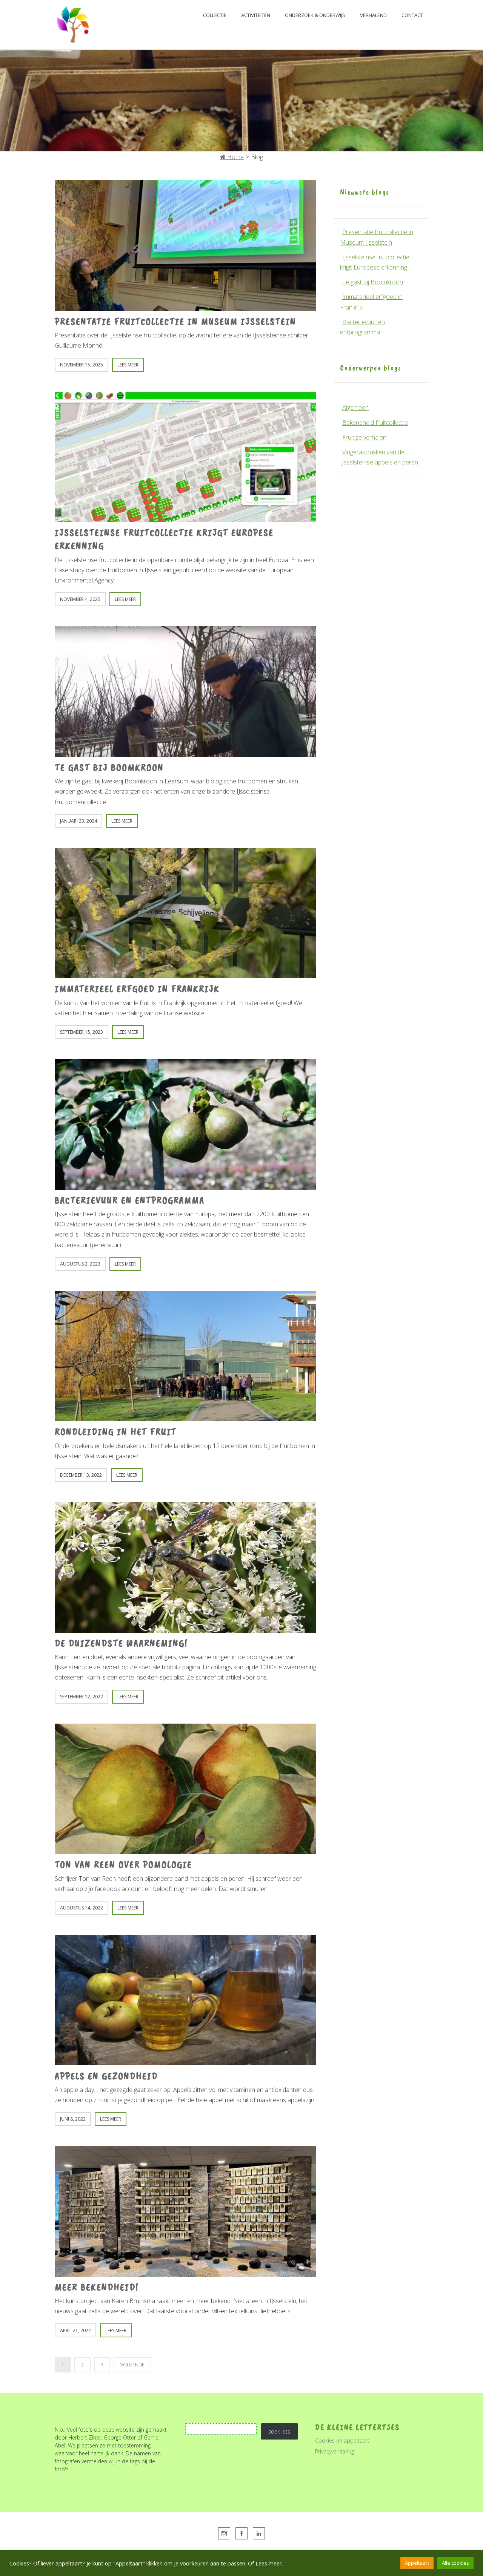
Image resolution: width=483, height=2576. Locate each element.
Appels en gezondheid (106, 2076)
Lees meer (269, 2563)
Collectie (215, 15)
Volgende (132, 2365)
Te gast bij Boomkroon (109, 767)
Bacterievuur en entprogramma (130, 1200)
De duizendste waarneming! (121, 1643)
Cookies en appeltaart (342, 2440)
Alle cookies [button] (455, 2563)
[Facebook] (241, 2533)
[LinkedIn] (259, 2533)
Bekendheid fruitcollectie (375, 423)
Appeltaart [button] (417, 2563)
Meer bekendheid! (97, 2287)
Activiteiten (256, 15)
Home (235, 157)
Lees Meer (128, 365)
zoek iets (279, 2431)
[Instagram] (224, 2533)
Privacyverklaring (335, 2451)
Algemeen (355, 408)
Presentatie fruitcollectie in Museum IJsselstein (175, 321)
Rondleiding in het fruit (116, 1432)
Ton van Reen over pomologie (123, 1864)
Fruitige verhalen (364, 437)
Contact (412, 15)
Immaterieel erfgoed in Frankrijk (137, 989)
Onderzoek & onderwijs (315, 15)
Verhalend (373, 15)
